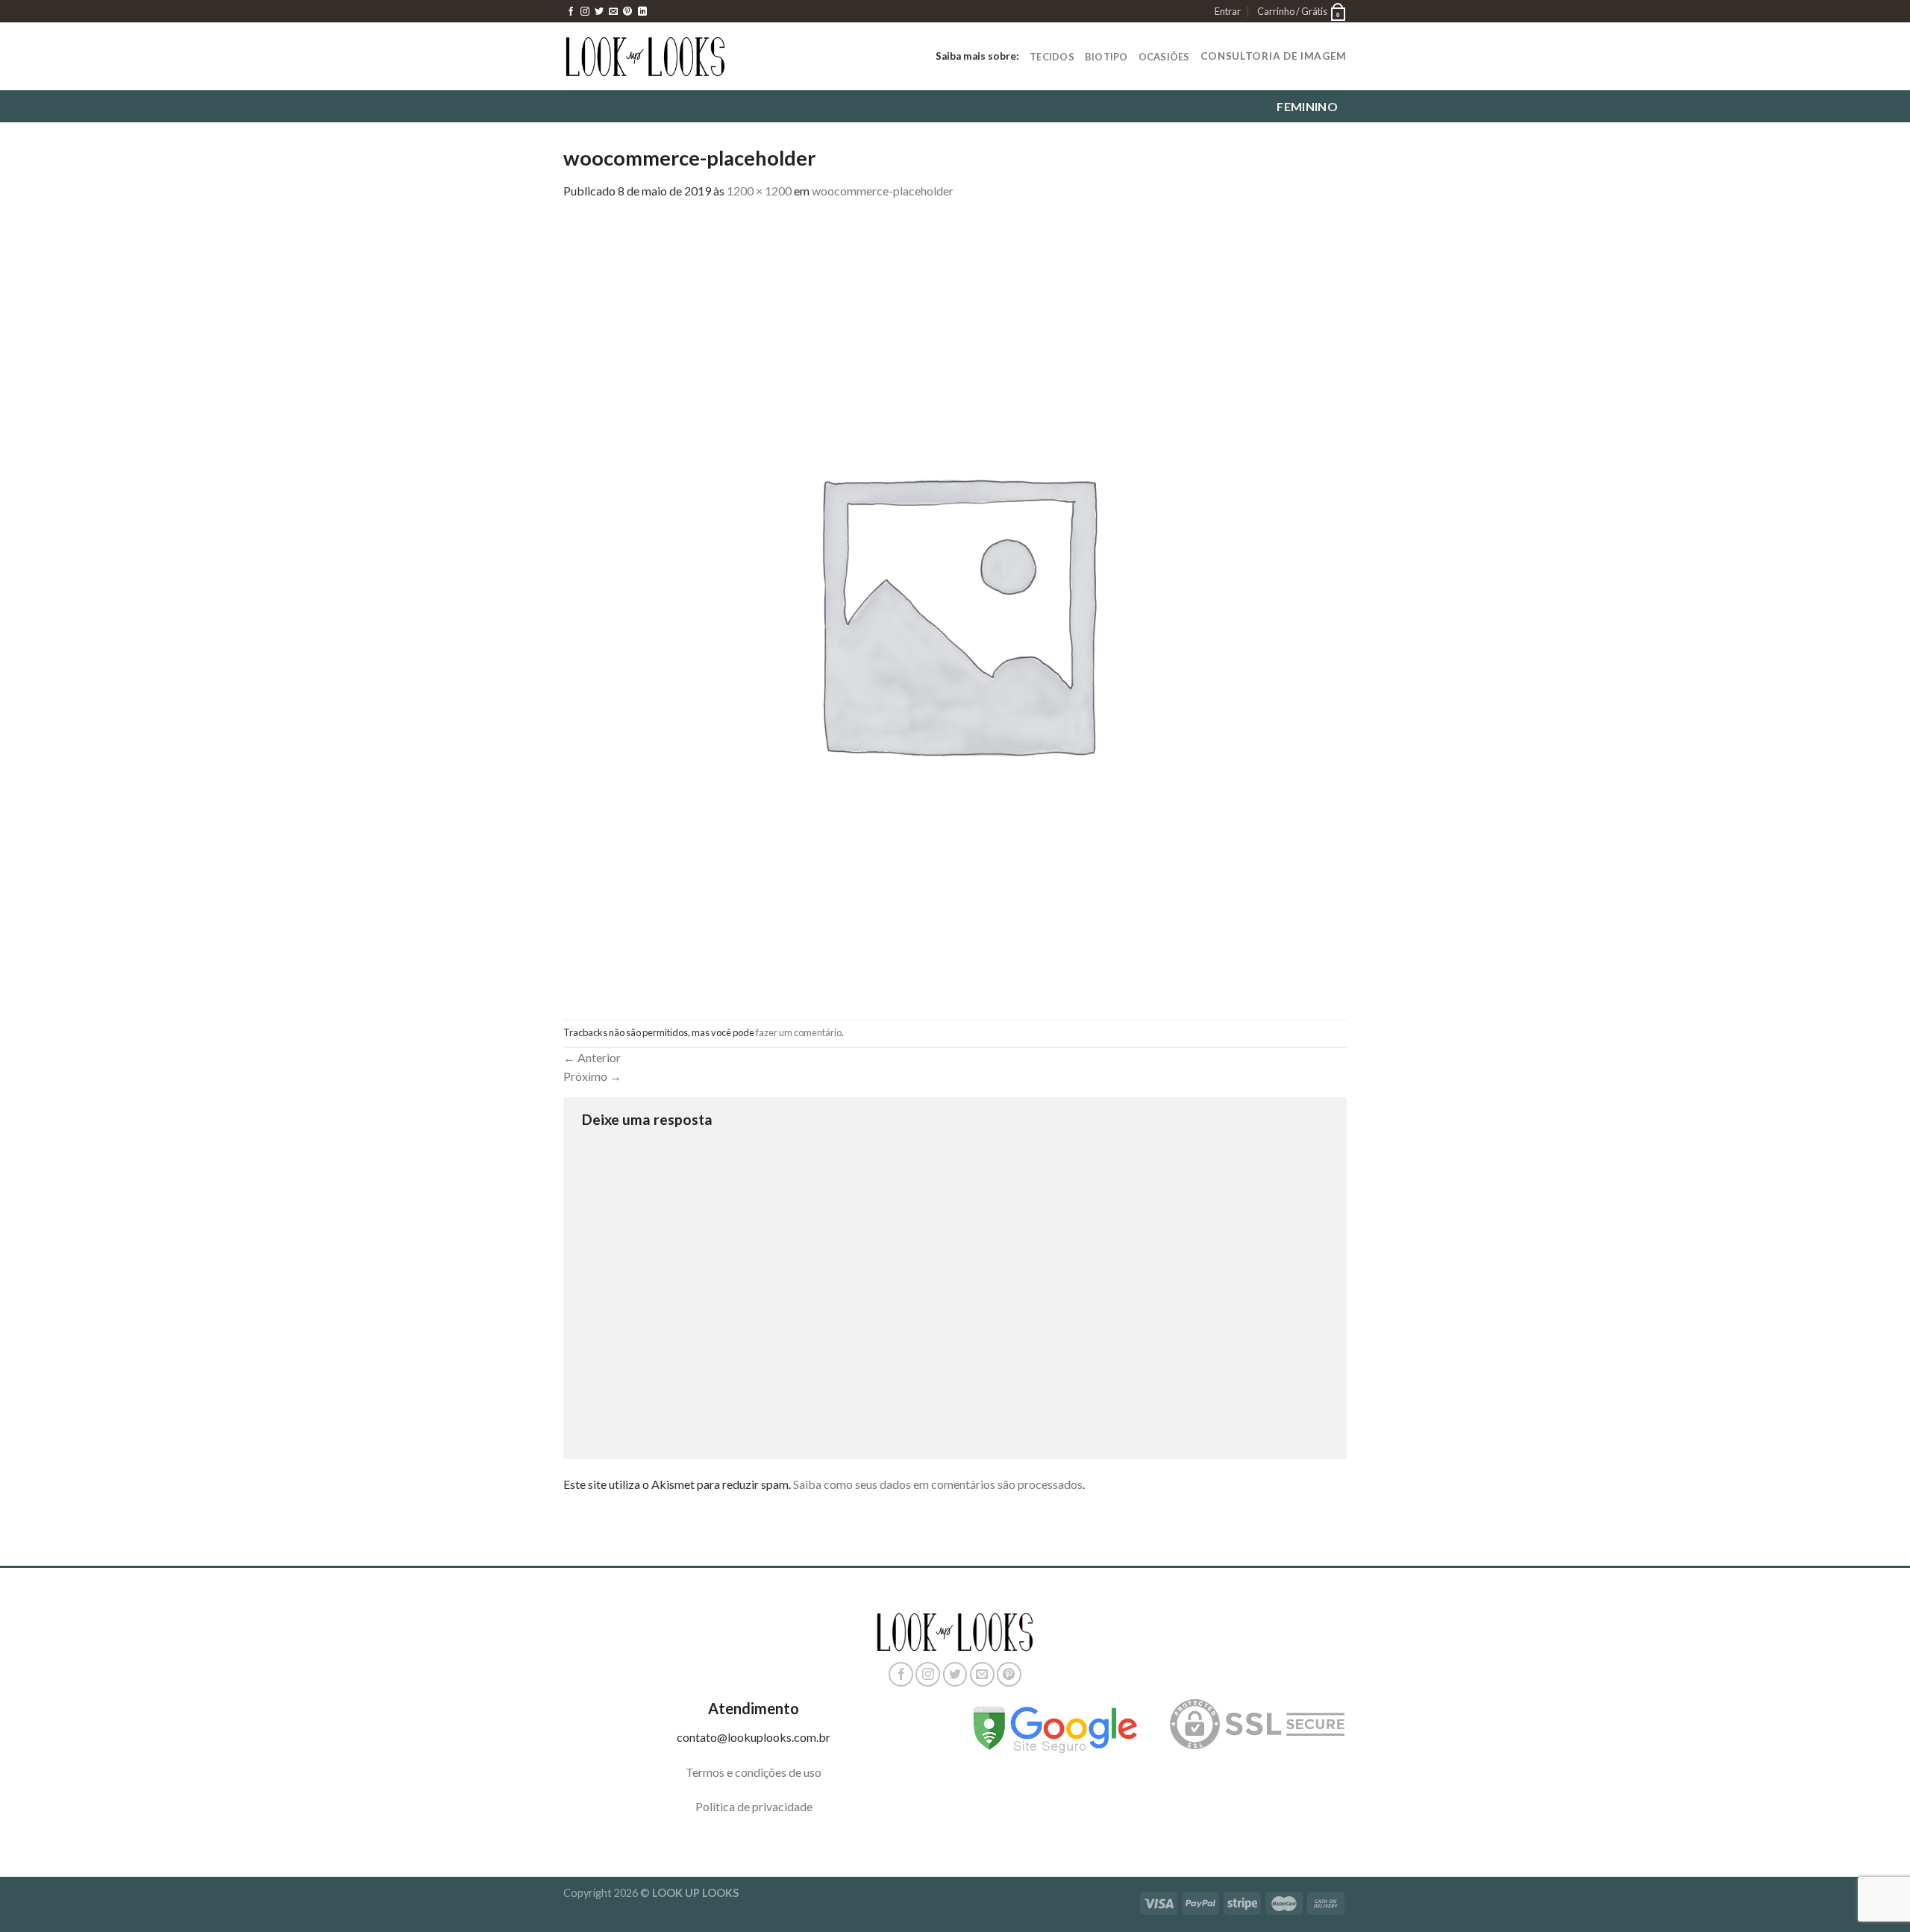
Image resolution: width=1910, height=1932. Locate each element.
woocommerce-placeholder (883, 191)
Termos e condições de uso (754, 1772)
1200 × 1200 (759, 191)
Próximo (592, 1076)
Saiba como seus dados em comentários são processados (938, 1484)
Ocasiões (1164, 57)
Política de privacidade (754, 1806)
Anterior (592, 1057)
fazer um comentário (799, 1032)
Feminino (1307, 107)
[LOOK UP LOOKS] (645, 56)
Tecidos (1052, 57)
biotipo (1106, 57)
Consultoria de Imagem (1274, 56)
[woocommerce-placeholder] (955, 608)
